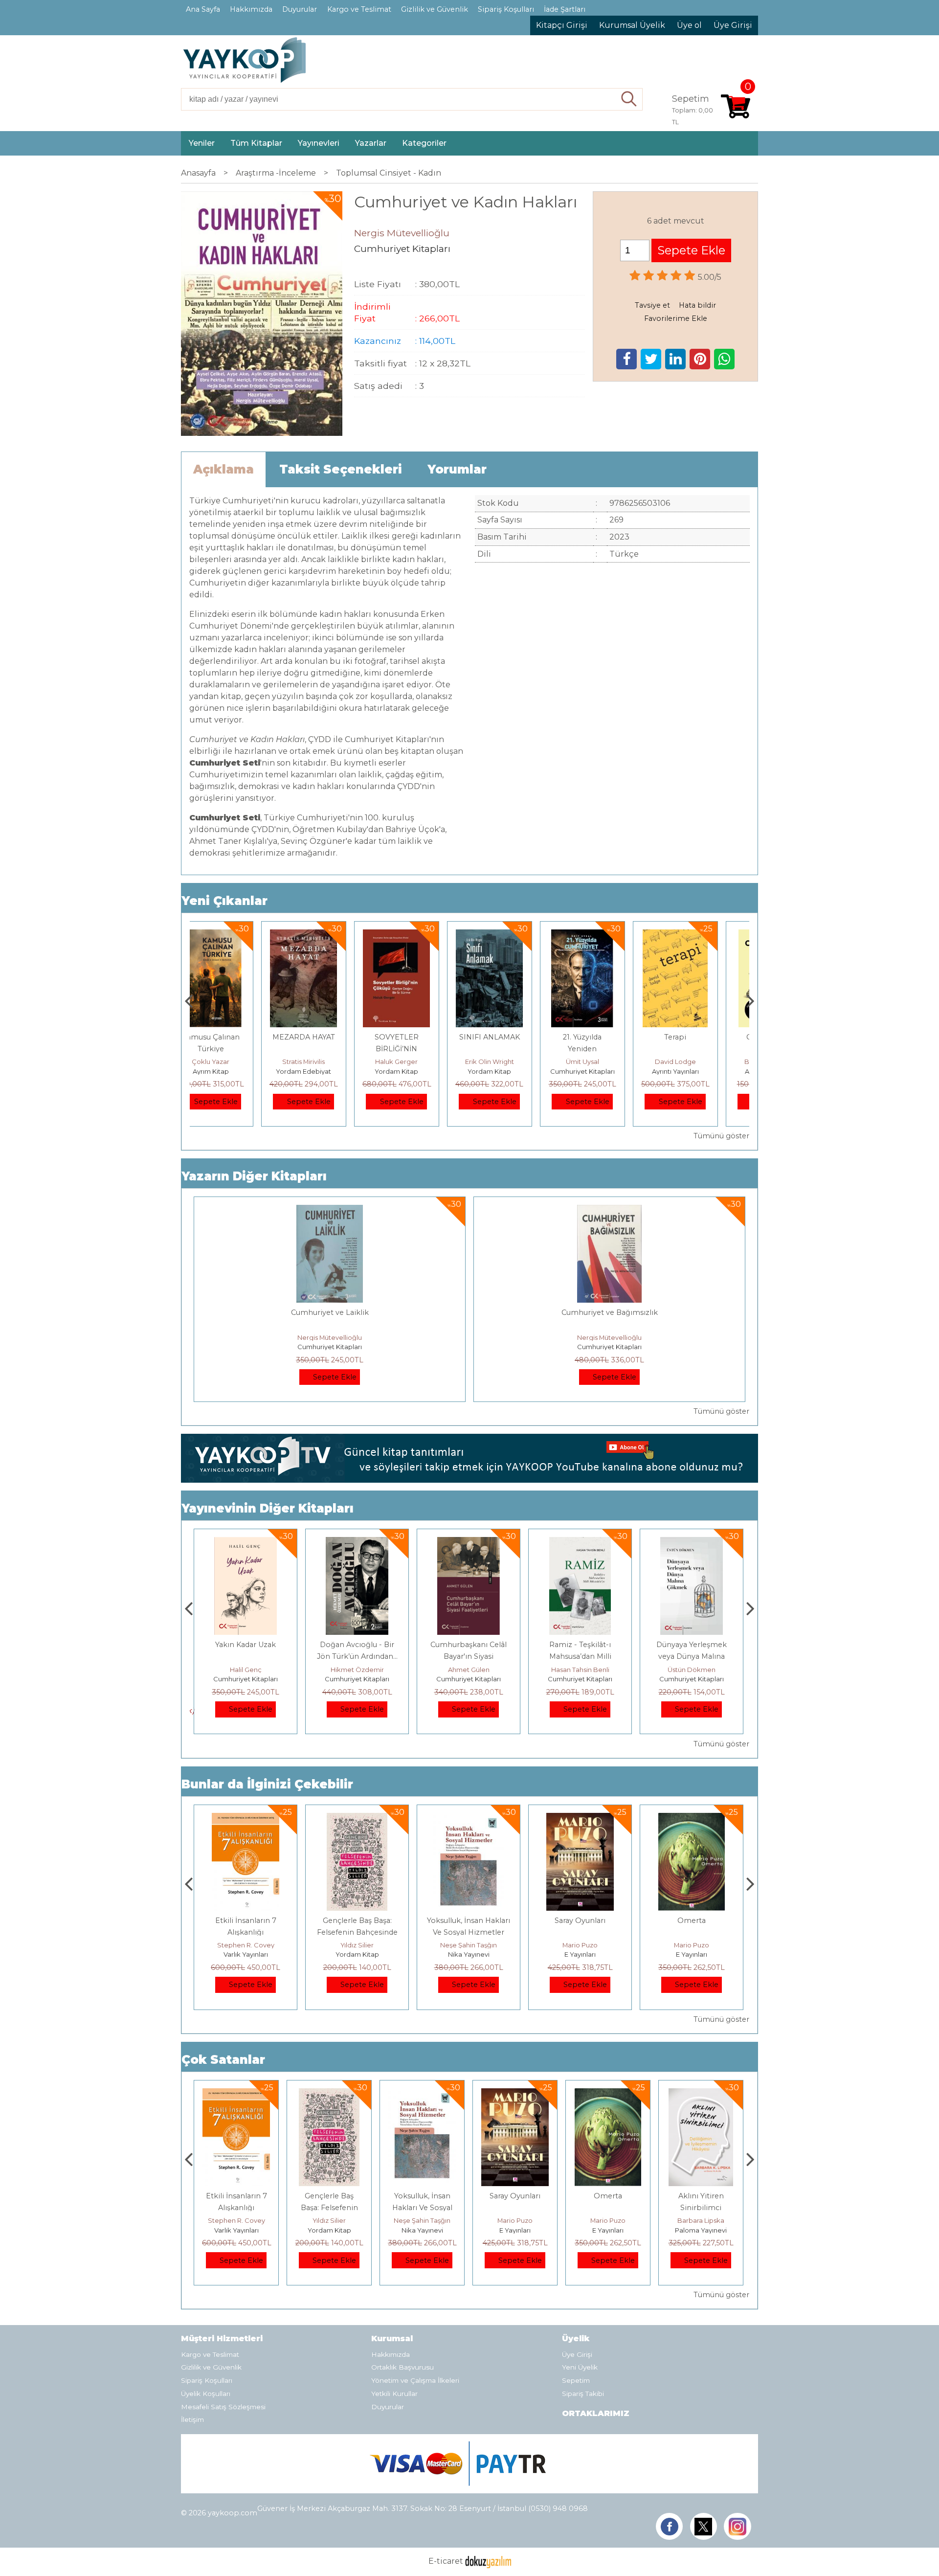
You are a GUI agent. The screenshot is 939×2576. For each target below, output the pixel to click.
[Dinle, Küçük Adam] (701, 2094)
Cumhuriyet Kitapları (515, 1071)
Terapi (608, 1037)
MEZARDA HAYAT (236, 1037)
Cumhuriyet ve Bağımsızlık (610, 1312)
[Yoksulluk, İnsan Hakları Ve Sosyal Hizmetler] (357, 1819)
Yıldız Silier (246, 1945)
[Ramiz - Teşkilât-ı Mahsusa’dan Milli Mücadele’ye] (469, 1543)
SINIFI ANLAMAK (422, 1037)
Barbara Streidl (701, 1062)
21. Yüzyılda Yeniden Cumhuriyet (515, 1049)
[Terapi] (608, 935)
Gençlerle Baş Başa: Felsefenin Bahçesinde (236, 2208)
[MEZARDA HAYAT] (236, 935)
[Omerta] (580, 1819)
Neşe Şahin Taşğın (357, 1945)
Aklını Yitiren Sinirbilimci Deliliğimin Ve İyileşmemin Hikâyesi (692, 1932)
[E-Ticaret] (488, 2562)
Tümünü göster (721, 1136)
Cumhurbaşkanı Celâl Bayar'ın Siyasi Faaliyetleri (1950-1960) (357, 1656)
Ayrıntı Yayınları (608, 1071)
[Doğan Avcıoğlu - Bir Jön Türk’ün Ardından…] (245, 1543)
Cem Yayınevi (701, 2230)
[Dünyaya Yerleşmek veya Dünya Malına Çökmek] (580, 1543)
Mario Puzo (469, 1945)
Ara (629, 99)
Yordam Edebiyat (236, 1071)
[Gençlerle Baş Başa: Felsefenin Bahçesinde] (245, 1819)
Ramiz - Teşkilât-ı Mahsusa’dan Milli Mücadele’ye (469, 1656)
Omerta (580, 1921)
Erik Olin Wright (422, 1062)
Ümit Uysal (515, 1062)
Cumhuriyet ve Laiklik (330, 1312)
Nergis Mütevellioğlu (330, 1337)
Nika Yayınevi (357, 1954)
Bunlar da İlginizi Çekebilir (267, 1784)
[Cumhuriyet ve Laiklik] (330, 1210)
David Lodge (608, 1062)
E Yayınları (469, 1954)
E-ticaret (446, 2562)
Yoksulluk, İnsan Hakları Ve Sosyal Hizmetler (329, 2208)
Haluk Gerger (329, 1062)
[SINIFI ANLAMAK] (422, 935)
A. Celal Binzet (692, 1670)
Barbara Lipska (692, 1945)
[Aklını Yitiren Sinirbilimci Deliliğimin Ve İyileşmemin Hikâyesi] (692, 1819)
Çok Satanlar (223, 2060)
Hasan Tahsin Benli (469, 1670)
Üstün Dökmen (580, 1670)
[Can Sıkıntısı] (701, 935)
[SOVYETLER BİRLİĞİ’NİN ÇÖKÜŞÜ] (329, 935)
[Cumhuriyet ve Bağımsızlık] (609, 1210)
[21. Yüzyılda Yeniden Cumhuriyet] (515, 935)
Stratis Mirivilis (236, 1062)
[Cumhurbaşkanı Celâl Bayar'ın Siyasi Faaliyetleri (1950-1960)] (357, 1543)
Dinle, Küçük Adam (701, 2196)
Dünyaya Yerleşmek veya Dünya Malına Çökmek (580, 1656)
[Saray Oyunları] (468, 1819)
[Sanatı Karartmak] (691, 1543)
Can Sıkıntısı (701, 1037)
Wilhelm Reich (701, 2220)
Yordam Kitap (329, 1071)
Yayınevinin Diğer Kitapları (268, 1508)
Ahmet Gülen (357, 1670)
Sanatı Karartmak (692, 1645)
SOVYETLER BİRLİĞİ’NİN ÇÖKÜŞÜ (329, 1049)
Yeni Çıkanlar (224, 901)
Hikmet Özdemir (246, 1670)
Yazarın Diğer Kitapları (254, 1176)
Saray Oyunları (469, 1921)
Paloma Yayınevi (692, 1954)
